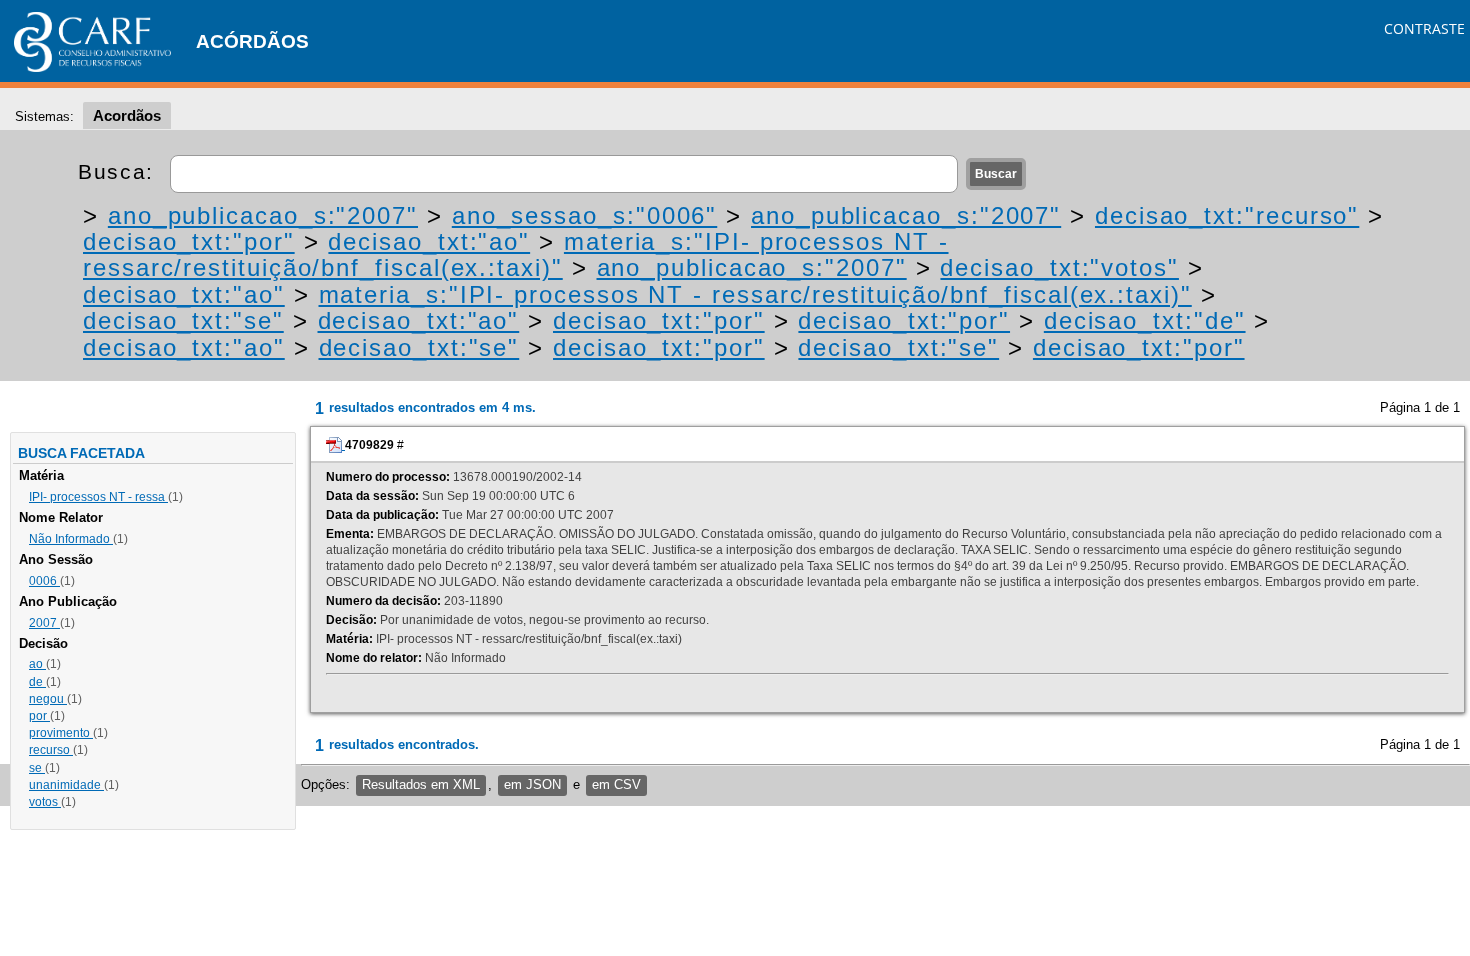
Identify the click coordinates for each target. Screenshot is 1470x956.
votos (45, 802)
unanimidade (66, 785)
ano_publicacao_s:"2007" (263, 215)
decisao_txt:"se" (183, 320)
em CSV (616, 784)
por (39, 716)
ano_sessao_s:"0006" (584, 215)
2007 (44, 623)
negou (48, 699)
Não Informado (71, 539)
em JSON (532, 784)
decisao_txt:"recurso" (1227, 215)
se (37, 768)
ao (37, 664)
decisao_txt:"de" (1145, 320)
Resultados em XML (421, 784)
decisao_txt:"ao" (429, 241)
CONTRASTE (1424, 28)
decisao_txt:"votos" (1059, 267)
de (37, 682)
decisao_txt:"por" (189, 241)
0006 (44, 581)
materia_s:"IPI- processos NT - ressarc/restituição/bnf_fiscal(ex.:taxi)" (516, 254)
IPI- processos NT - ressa (98, 497)
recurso (51, 750)
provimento (61, 733)
